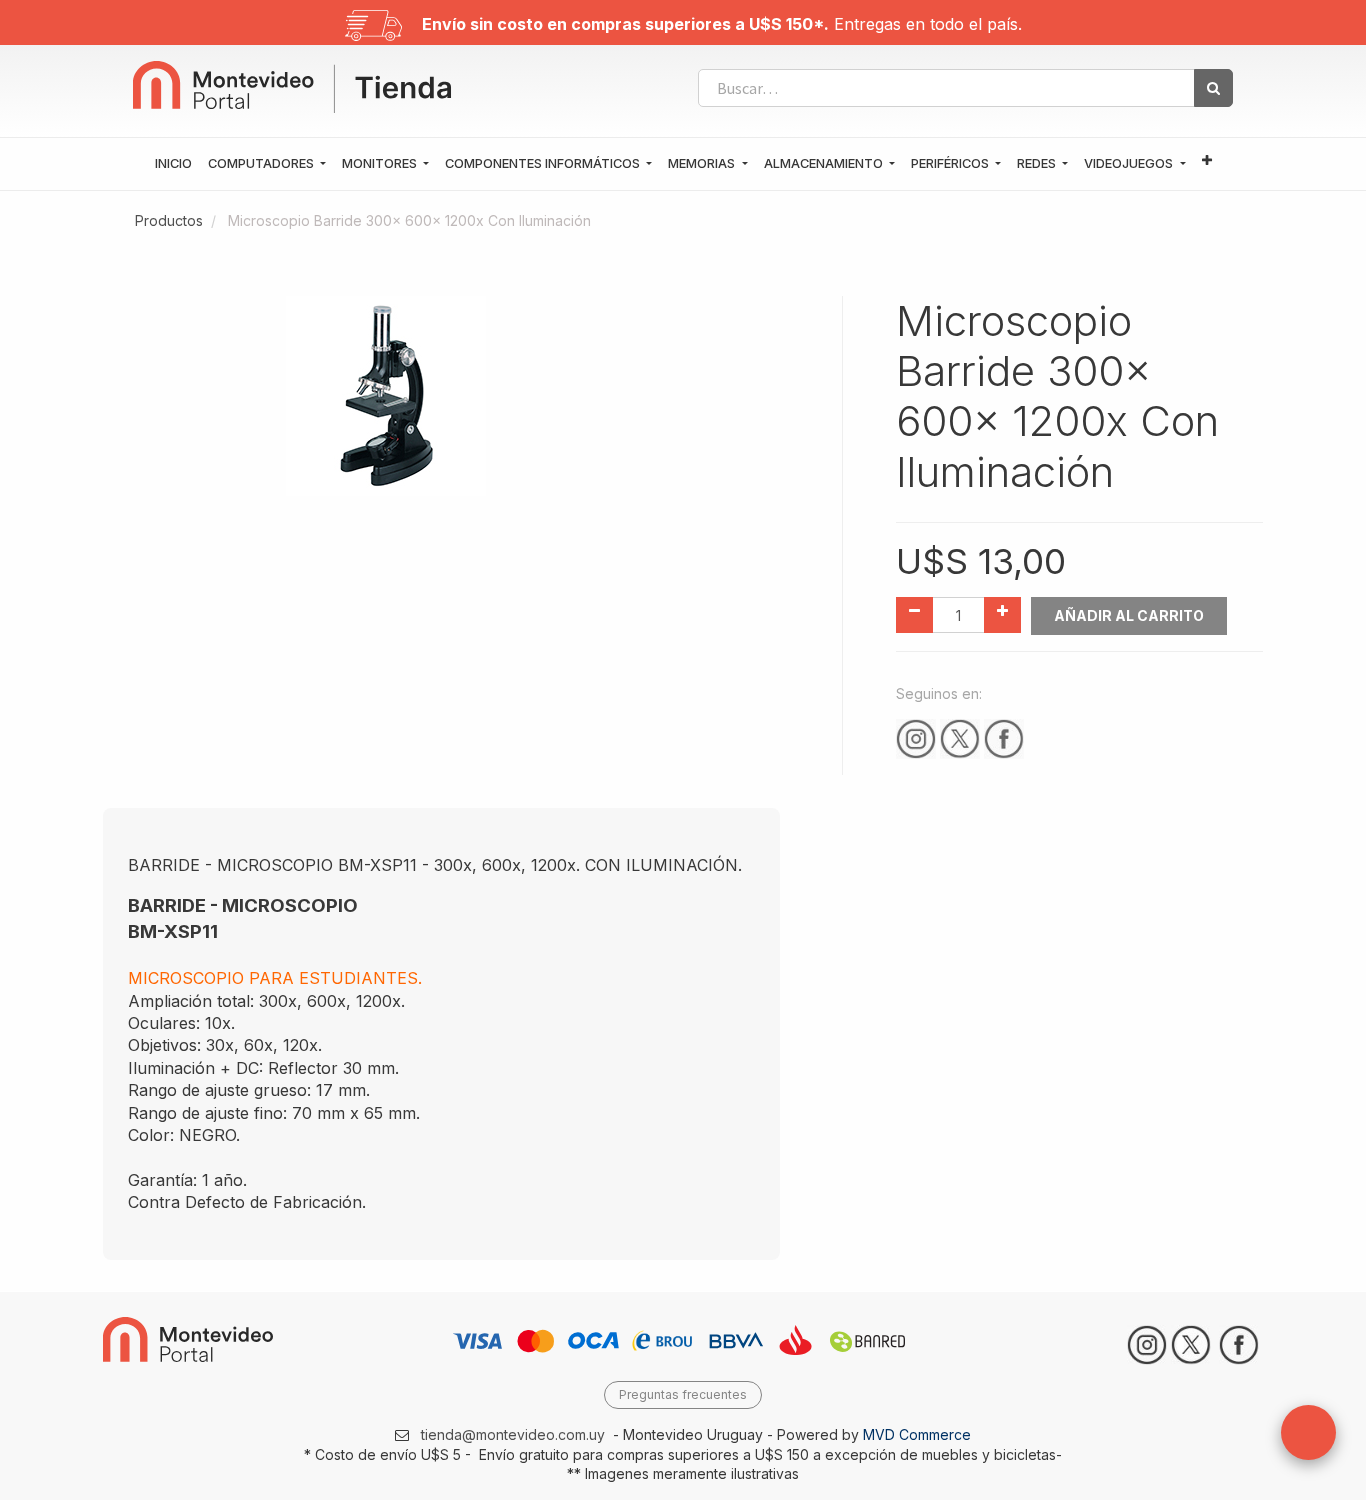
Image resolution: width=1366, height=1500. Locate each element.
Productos (169, 220)
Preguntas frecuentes (683, 1394)
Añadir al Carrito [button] (1129, 615)
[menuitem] (173, 164)
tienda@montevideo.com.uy (513, 1434)
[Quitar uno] (914, 615)
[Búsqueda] (1213, 88)
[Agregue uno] (1002, 615)
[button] (1207, 161)
